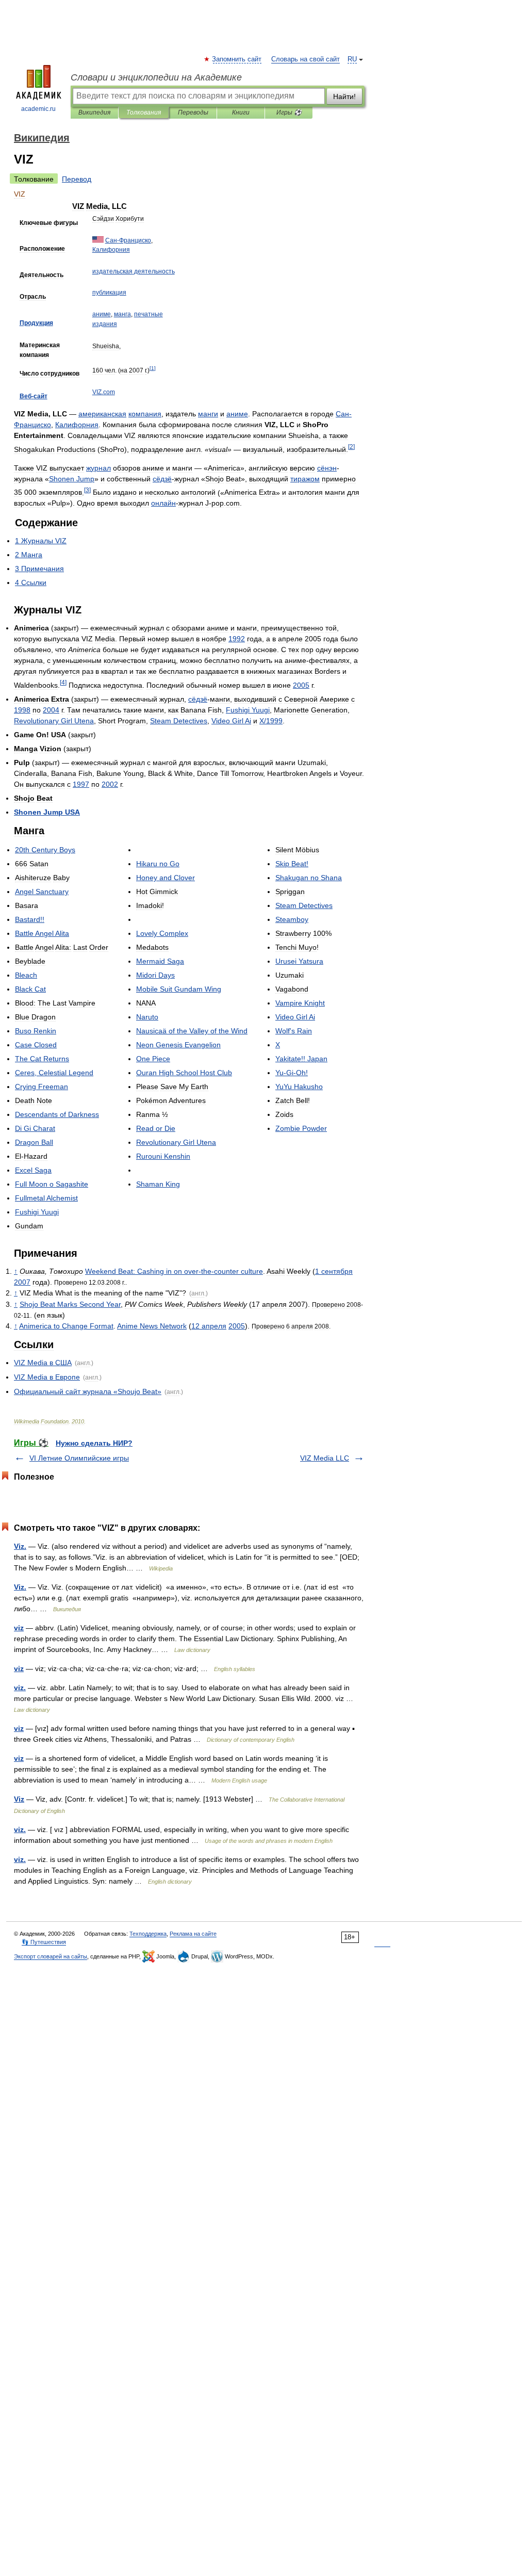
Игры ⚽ (289, 112)
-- (174, 1271)
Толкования (144, 112)
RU (352, 59)
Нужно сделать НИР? (94, 1443)
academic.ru (38, 109)
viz (19, 1628)
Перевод (77, 179)
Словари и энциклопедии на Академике (156, 77)
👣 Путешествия (44, 1942)
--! (292, 1073)
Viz (19, 1799)
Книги (241, 112)
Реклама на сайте (193, 1934)
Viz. (20, 1546)
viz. (20, 1688)
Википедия (94, 112)
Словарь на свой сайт (306, 59)
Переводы (193, 112)
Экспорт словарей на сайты (51, 1956)
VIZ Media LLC (325, 1458)
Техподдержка (148, 1934)
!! (30, 919)
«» (88, 1391)
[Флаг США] (98, 240)
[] (153, 368)
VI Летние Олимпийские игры (79, 1458)
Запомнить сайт (237, 59)
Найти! (344, 96)
